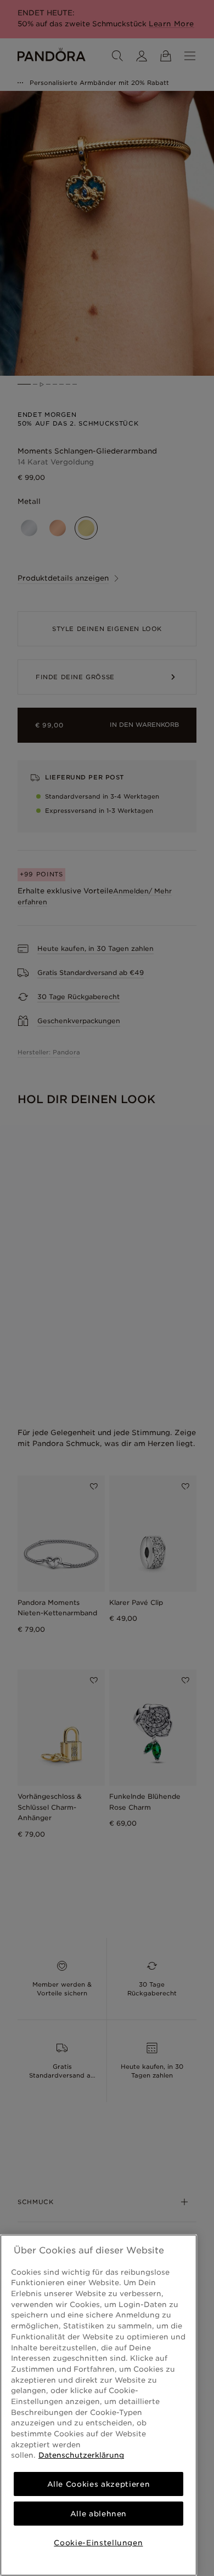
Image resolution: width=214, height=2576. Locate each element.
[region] (98, 2405)
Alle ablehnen (99, 2514)
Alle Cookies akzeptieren (99, 2484)
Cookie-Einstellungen (98, 2543)
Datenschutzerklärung (81, 2455)
